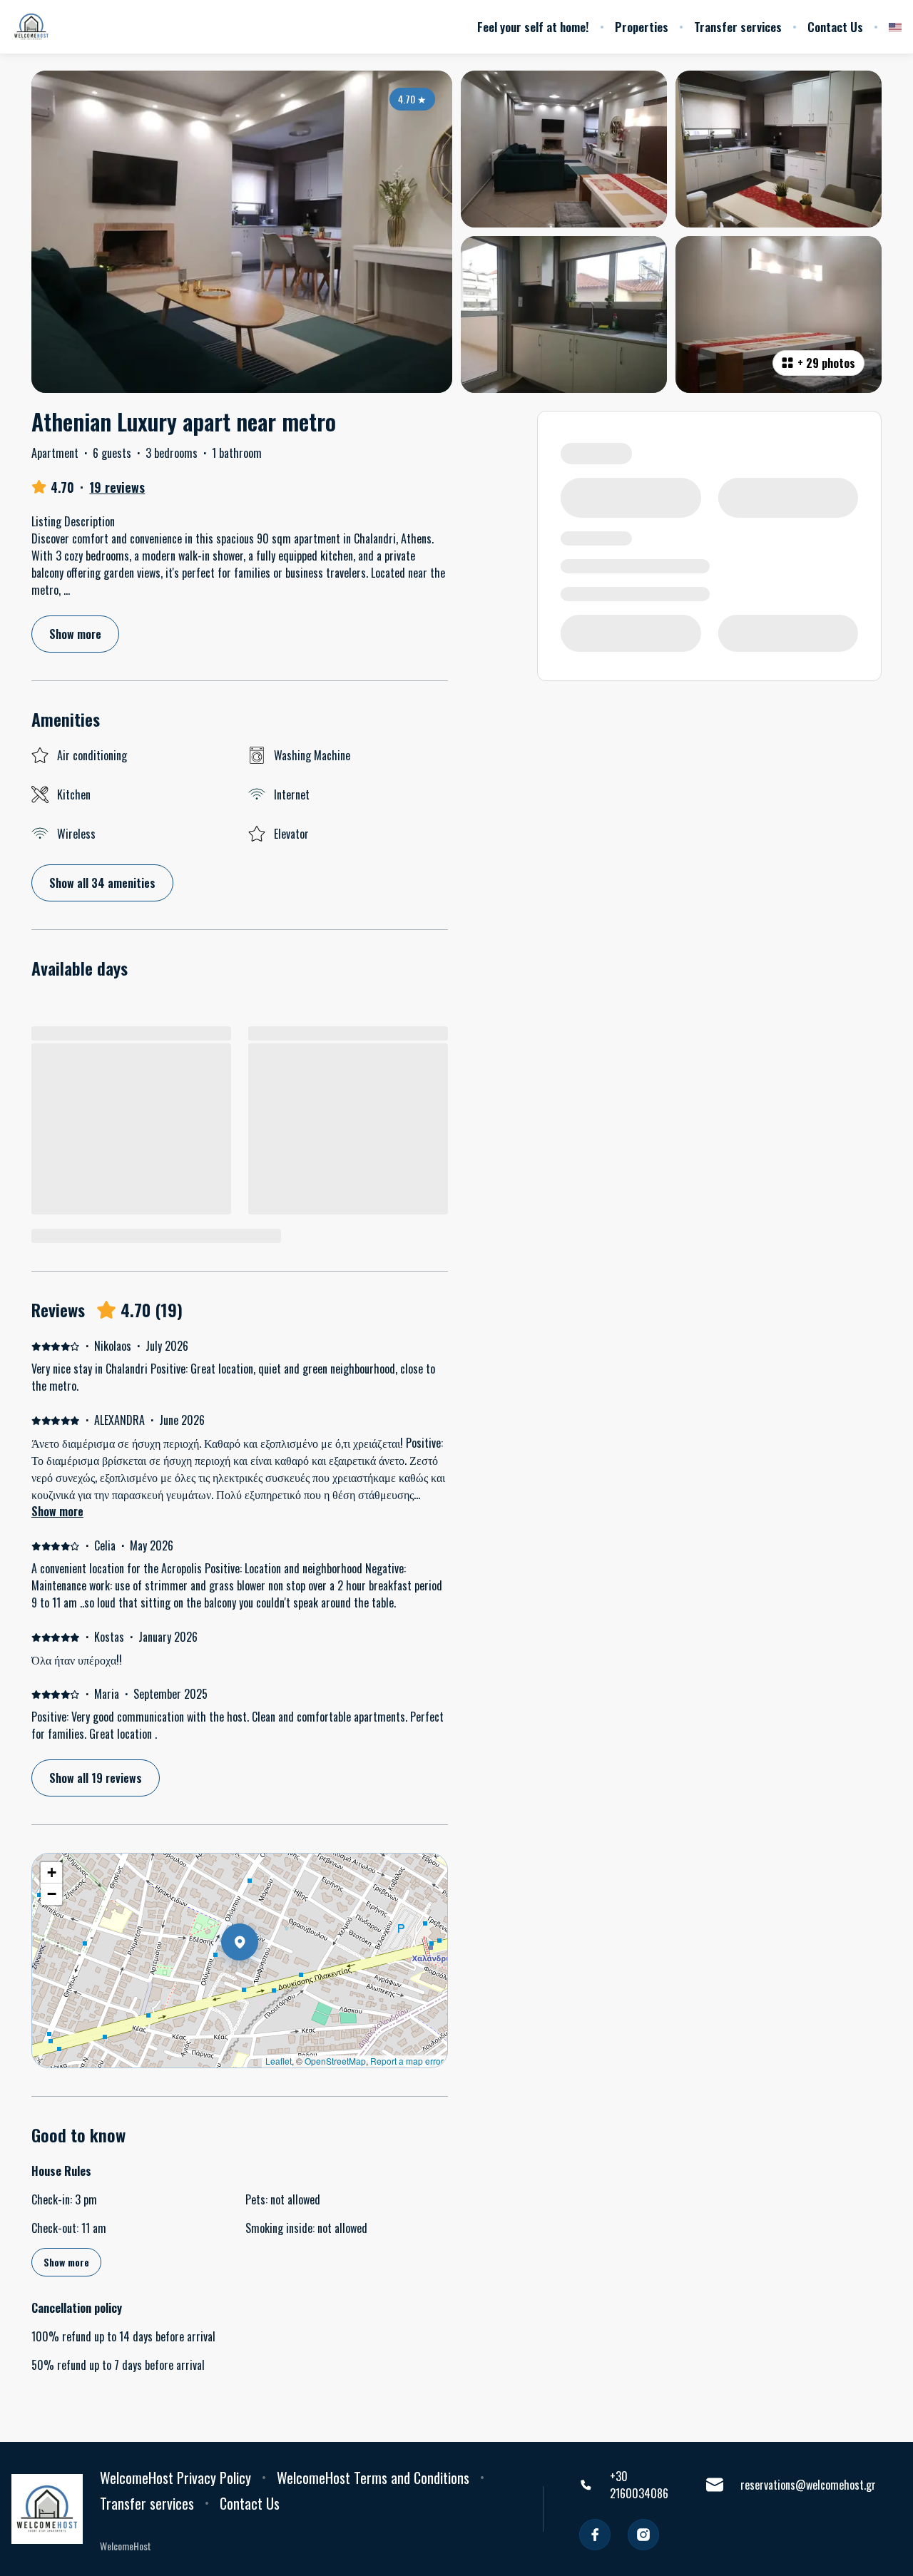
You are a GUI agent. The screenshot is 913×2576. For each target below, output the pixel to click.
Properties (642, 27)
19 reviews (117, 487)
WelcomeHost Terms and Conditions (373, 2478)
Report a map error (407, 2061)
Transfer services (738, 27)
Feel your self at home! (533, 27)
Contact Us (835, 27)
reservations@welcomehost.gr (808, 2485)
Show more (57, 1511)
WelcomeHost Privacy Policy (175, 2478)
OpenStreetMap (335, 2061)
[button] (258, 1979)
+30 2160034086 (639, 2485)
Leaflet (279, 2061)
